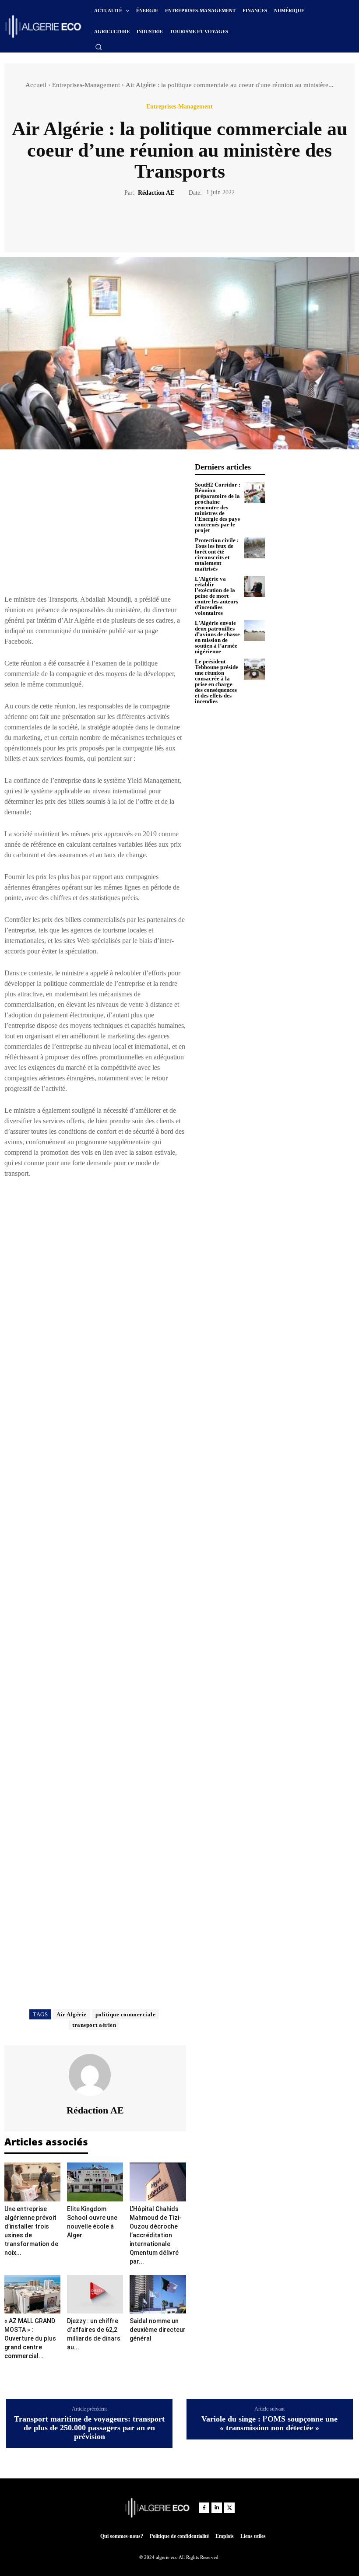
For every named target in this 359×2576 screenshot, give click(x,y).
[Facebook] (149, 223)
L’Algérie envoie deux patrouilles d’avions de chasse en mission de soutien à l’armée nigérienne (217, 637)
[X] (169, 223)
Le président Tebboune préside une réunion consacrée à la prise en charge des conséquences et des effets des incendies (216, 681)
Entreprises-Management (86, 85)
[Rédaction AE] (95, 2075)
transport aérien (94, 2025)
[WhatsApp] (210, 223)
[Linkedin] (217, 2508)
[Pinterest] (190, 223)
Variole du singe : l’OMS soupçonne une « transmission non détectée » (269, 2424)
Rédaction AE (156, 193)
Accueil (36, 85)
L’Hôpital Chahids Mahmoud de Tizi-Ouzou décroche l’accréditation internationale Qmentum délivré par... (156, 2235)
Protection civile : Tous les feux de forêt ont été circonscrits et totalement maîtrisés (217, 554)
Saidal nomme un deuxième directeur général (158, 2330)
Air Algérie (72, 2014)
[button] (99, 47)
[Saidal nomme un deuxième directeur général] (158, 2294)
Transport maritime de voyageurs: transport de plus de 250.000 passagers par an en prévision (89, 2428)
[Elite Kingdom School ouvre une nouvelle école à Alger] (95, 2182)
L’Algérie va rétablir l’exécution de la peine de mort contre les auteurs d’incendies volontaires (216, 596)
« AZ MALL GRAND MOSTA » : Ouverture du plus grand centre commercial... (30, 2338)
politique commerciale (126, 2014)
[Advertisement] (95, 524)
